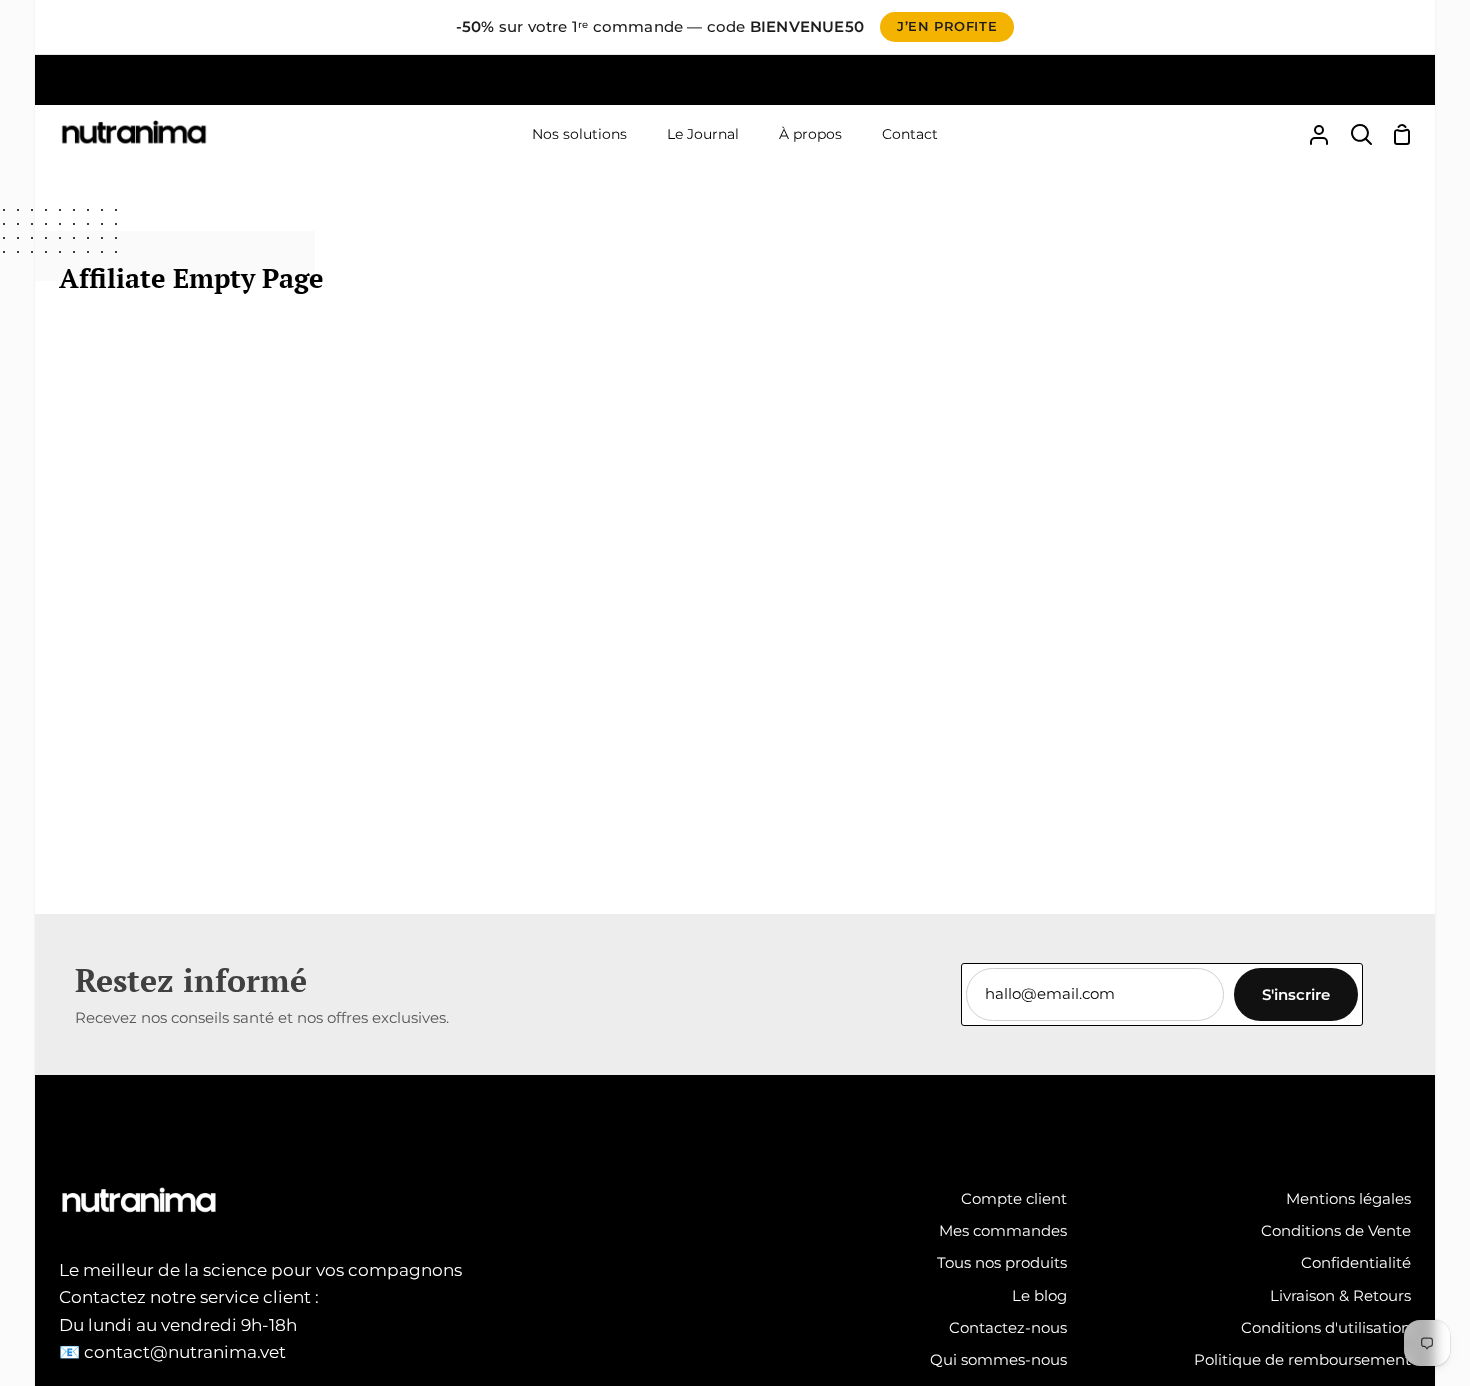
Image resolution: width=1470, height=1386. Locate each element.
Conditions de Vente (1336, 1230)
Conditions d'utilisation (1326, 1327)
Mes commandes (1003, 1230)
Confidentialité (1356, 1262)
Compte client (1014, 1198)
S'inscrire (1296, 994)
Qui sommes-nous (998, 1359)
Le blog (1039, 1295)
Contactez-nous (1008, 1327)
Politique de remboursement (1302, 1359)
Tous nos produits (1002, 1262)
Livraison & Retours (1340, 1295)
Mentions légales (1348, 1198)
